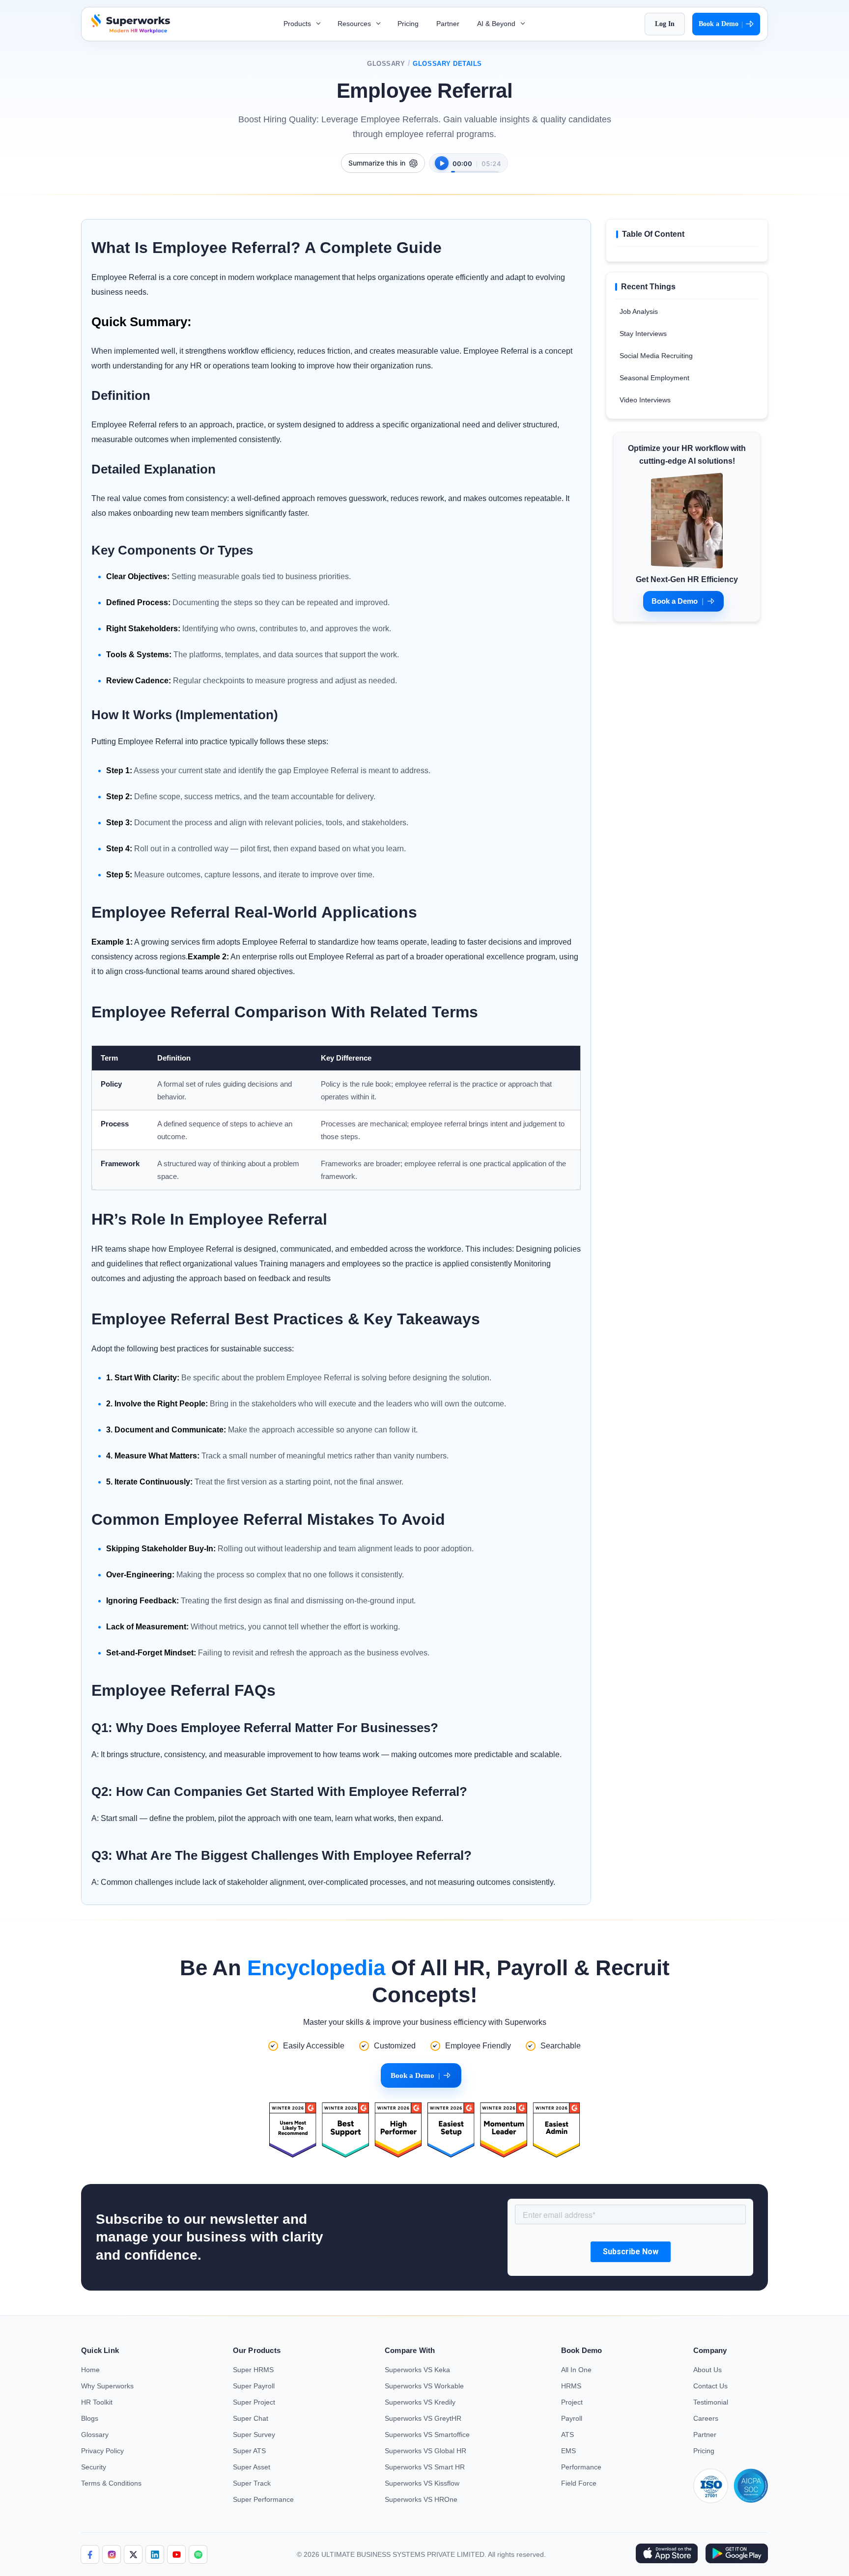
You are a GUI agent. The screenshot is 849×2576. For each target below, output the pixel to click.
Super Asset (252, 2467)
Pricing (408, 24)
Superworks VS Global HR (425, 2451)
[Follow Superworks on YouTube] (176, 2554)
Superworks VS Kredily (420, 2402)
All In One (576, 2370)
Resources (355, 24)
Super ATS (249, 2451)
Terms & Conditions (111, 2483)
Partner (448, 24)
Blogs (90, 2418)
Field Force (579, 2483)
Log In (665, 24)
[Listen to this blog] (442, 163)
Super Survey (254, 2435)
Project (572, 2402)
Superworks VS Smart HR (425, 2467)
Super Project (254, 2402)
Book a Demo (721, 24)
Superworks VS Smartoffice (427, 2435)
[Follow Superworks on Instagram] (112, 2554)
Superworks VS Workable (424, 2386)
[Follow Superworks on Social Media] (198, 2554)
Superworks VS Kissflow (422, 2483)
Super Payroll (254, 2386)
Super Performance (263, 2499)
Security (94, 2467)
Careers (706, 2418)
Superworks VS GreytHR (423, 2418)
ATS (567, 2435)
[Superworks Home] (129, 31)
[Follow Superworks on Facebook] (90, 2554)
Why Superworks (107, 2386)
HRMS (571, 2386)
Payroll (572, 2418)
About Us (707, 2370)
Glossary (386, 64)
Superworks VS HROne (421, 2499)
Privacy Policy (102, 2451)
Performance (581, 2467)
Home (90, 2370)
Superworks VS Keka (417, 2370)
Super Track (252, 2483)
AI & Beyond (497, 24)
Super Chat (251, 2418)
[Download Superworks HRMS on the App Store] (666, 2554)
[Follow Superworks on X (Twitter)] (133, 2554)
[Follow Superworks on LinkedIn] (155, 2554)
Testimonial (711, 2402)
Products (298, 24)
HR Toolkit (97, 2402)
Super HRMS (253, 2370)
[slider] (475, 167)
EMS (568, 2451)
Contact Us (710, 2386)
